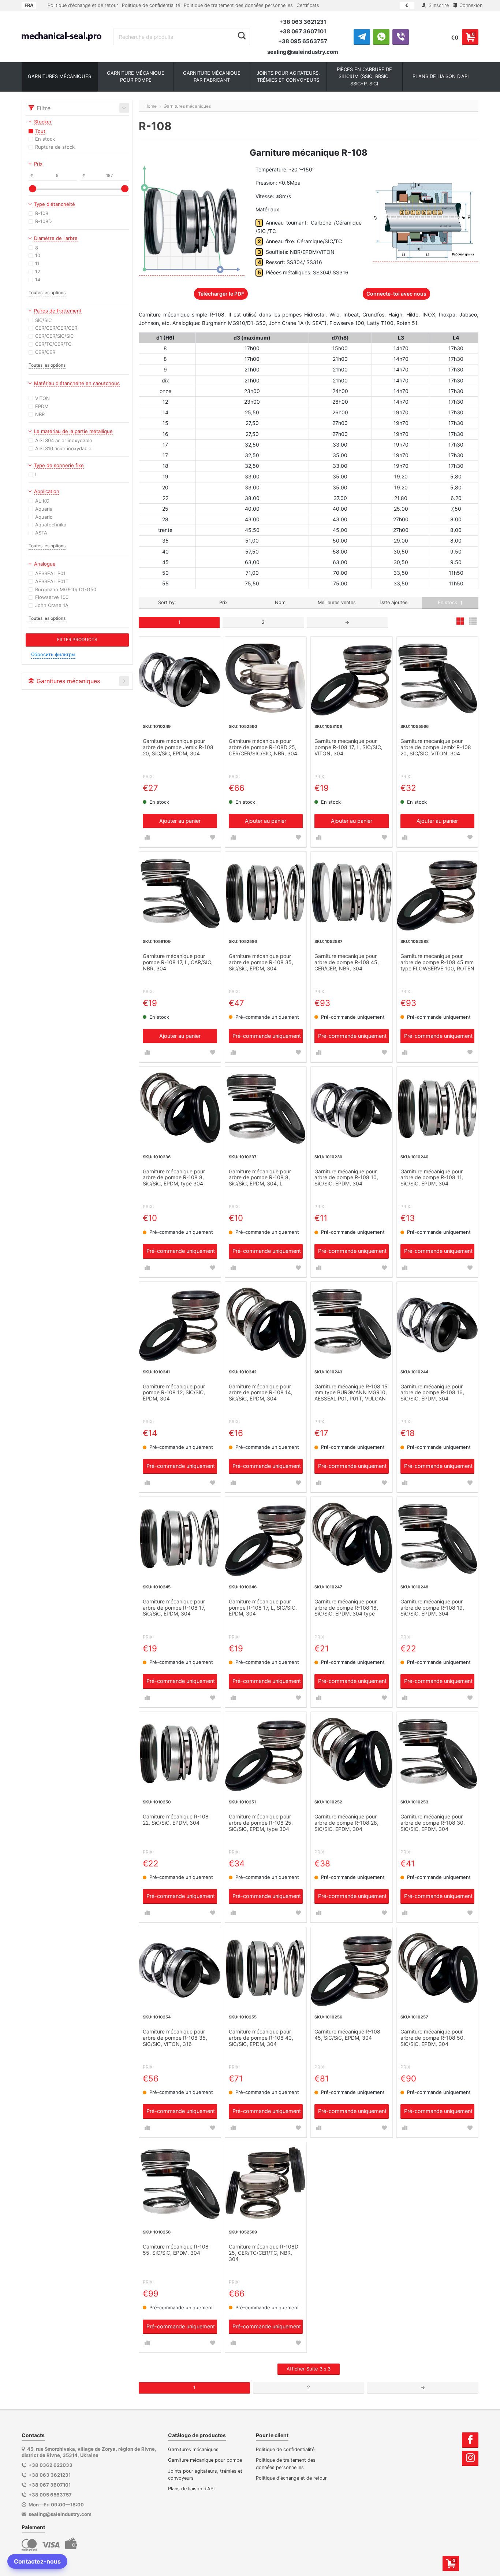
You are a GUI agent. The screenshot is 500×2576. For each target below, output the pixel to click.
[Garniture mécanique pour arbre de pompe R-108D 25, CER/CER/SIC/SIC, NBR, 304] (266, 678)
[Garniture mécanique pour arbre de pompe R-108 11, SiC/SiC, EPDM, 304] (438, 1108)
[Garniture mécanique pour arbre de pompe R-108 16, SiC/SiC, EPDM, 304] (438, 1323)
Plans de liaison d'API (191, 2489)
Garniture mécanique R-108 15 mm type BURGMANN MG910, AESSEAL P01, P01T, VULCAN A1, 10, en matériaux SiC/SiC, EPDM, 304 (351, 1393)
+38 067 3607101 (303, 31)
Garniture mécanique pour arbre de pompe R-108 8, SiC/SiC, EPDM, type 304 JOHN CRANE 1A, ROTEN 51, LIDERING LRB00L (178, 1178)
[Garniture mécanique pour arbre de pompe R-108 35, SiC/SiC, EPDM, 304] (266, 893)
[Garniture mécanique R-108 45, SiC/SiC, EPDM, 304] (352, 1968)
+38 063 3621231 (303, 22)
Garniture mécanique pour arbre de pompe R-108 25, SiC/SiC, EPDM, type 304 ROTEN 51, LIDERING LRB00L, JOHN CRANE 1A (265, 1823)
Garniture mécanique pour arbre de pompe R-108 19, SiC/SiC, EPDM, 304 (432, 1608)
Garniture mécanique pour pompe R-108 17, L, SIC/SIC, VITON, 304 (348, 747)
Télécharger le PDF (221, 294)
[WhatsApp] (381, 37)
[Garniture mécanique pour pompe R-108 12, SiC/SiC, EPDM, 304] (180, 1323)
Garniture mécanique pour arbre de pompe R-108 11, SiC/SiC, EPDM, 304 (432, 1178)
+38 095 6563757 (303, 41)
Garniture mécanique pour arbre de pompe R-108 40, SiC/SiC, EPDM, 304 (261, 2038)
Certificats (308, 5)
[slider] (33, 189)
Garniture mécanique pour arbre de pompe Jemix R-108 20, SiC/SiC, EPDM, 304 (178, 747)
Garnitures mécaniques (193, 2449)
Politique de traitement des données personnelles (238, 5)
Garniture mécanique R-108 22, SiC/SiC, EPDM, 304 (176, 1820)
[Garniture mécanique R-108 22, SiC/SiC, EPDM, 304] (180, 1753)
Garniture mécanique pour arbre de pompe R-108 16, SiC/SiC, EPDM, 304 (432, 1393)
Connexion (470, 5)
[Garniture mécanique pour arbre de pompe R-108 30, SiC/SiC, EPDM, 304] (438, 1753)
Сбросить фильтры (53, 654)
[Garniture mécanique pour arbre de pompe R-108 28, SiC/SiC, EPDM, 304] (352, 1753)
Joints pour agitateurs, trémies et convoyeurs (205, 2475)
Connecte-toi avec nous (396, 294)
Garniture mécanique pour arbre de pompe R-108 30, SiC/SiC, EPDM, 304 (433, 1823)
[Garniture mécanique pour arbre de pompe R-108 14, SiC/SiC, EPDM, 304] (266, 1323)
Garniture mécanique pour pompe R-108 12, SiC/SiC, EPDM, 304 (174, 1393)
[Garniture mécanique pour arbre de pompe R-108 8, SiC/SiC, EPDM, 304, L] (266, 1108)
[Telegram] (362, 37)
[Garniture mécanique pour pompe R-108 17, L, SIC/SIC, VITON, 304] (352, 678)
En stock (448, 602)
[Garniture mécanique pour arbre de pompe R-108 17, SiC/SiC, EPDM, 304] (180, 1538)
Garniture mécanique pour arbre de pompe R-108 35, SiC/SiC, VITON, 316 (175, 2038)
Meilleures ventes (337, 602)
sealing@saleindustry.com (303, 52)
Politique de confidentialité (151, 5)
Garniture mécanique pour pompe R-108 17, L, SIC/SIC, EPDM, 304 (263, 1608)
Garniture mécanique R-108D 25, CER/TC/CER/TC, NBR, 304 (264, 2253)
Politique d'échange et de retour (83, 5)
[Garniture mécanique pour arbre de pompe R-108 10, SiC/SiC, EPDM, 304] (352, 1108)
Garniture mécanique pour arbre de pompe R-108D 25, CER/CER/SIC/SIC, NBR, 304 (263, 747)
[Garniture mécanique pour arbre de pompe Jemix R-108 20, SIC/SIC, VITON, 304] (438, 678)
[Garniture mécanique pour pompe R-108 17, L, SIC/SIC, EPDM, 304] (266, 1538)
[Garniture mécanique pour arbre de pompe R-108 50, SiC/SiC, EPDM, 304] (438, 1968)
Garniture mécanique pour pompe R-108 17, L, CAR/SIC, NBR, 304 (178, 962)
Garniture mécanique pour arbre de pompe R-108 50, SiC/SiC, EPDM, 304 (433, 2038)
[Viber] (401, 37)
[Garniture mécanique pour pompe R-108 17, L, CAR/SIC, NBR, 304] (180, 893)
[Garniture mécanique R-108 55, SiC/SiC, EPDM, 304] (180, 2183)
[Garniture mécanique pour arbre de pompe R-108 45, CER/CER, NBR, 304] (352, 893)
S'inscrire (438, 5)
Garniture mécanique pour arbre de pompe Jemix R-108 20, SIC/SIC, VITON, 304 (436, 747)
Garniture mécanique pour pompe (205, 2460)
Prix (223, 602)
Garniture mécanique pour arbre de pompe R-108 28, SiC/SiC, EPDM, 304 (346, 1823)
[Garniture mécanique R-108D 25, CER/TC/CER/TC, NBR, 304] (266, 2183)
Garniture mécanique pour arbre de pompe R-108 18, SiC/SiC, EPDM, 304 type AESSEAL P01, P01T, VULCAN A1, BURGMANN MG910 (350, 1608)
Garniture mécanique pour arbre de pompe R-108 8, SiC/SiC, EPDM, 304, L (260, 1178)
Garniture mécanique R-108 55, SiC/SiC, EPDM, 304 (176, 2250)
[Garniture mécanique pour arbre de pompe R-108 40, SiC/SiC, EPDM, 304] (266, 1968)
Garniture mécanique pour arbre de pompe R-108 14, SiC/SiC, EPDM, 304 (261, 1393)
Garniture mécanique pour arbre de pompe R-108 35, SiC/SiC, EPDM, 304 (261, 962)
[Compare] (147, 837)
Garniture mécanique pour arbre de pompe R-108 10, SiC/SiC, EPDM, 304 (346, 1178)
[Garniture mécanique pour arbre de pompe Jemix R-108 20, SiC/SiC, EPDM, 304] (180, 678)
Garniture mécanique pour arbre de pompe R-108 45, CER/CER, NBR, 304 (347, 962)
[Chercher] (242, 36)
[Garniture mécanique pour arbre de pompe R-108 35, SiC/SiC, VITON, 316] (180, 1968)
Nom (280, 602)
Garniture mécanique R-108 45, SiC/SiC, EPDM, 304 (347, 2035)
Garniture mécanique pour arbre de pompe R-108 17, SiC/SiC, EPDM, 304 (174, 1608)
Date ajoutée (393, 602)
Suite (309, 2369)
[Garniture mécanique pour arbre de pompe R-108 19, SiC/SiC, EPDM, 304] (438, 1538)
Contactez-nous (37, 2561)
